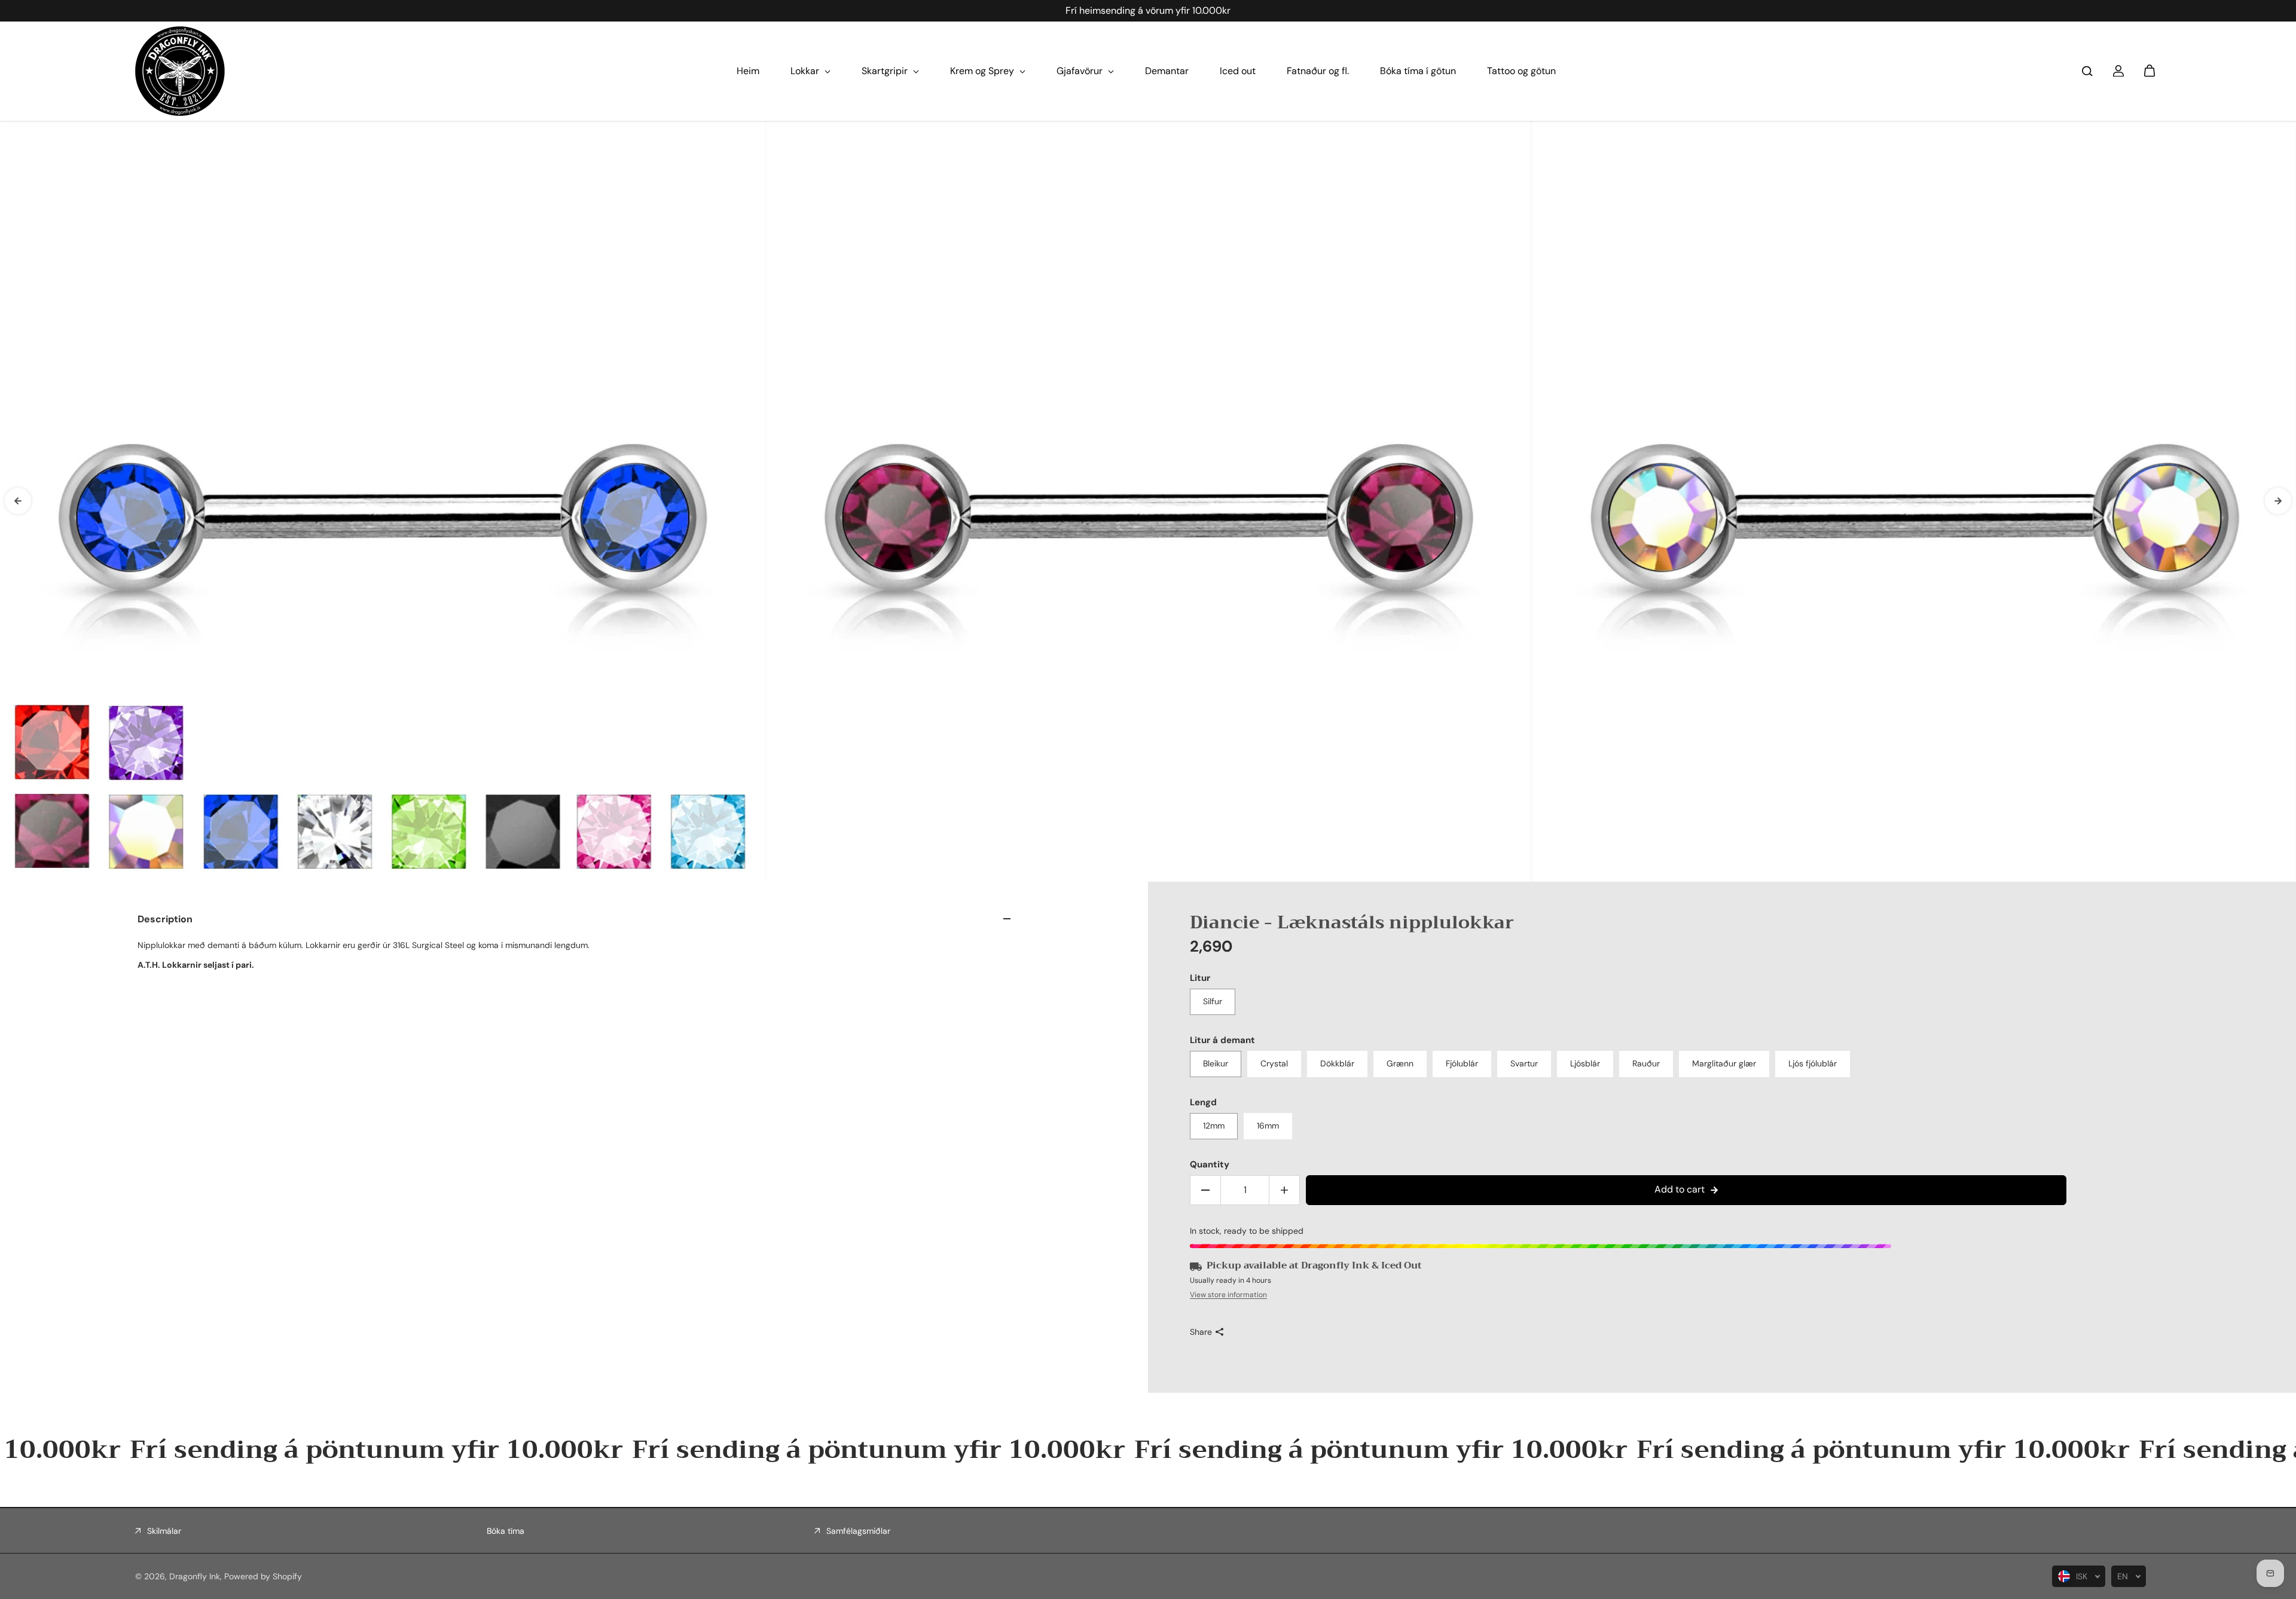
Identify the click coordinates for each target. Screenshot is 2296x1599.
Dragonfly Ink (195, 1576)
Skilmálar (164, 1531)
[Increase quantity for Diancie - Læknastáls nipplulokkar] (1284, 1190)
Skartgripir (886, 71)
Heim (748, 71)
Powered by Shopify (263, 1576)
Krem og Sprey (983, 71)
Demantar (1167, 71)
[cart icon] (2150, 71)
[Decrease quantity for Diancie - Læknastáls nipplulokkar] (1205, 1190)
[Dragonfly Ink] (180, 71)
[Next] (2278, 501)
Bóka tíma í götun (1418, 71)
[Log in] (2118, 71)
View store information (1228, 1295)
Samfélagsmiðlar (858, 1531)
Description (165, 919)
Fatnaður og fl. (1318, 71)
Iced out (1238, 71)
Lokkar (806, 71)
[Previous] (18, 501)
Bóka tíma (506, 1531)
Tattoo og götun (1521, 71)
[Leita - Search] (2087, 71)
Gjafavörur (1081, 71)
